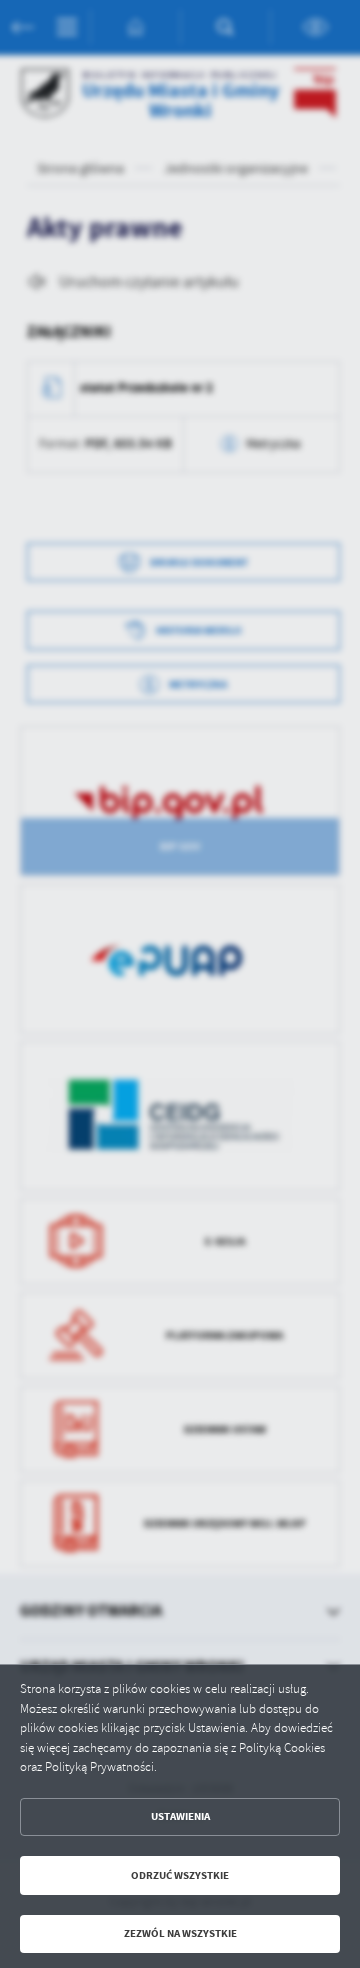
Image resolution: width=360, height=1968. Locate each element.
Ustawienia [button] (180, 1816)
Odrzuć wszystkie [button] (180, 1875)
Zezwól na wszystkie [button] (180, 1933)
